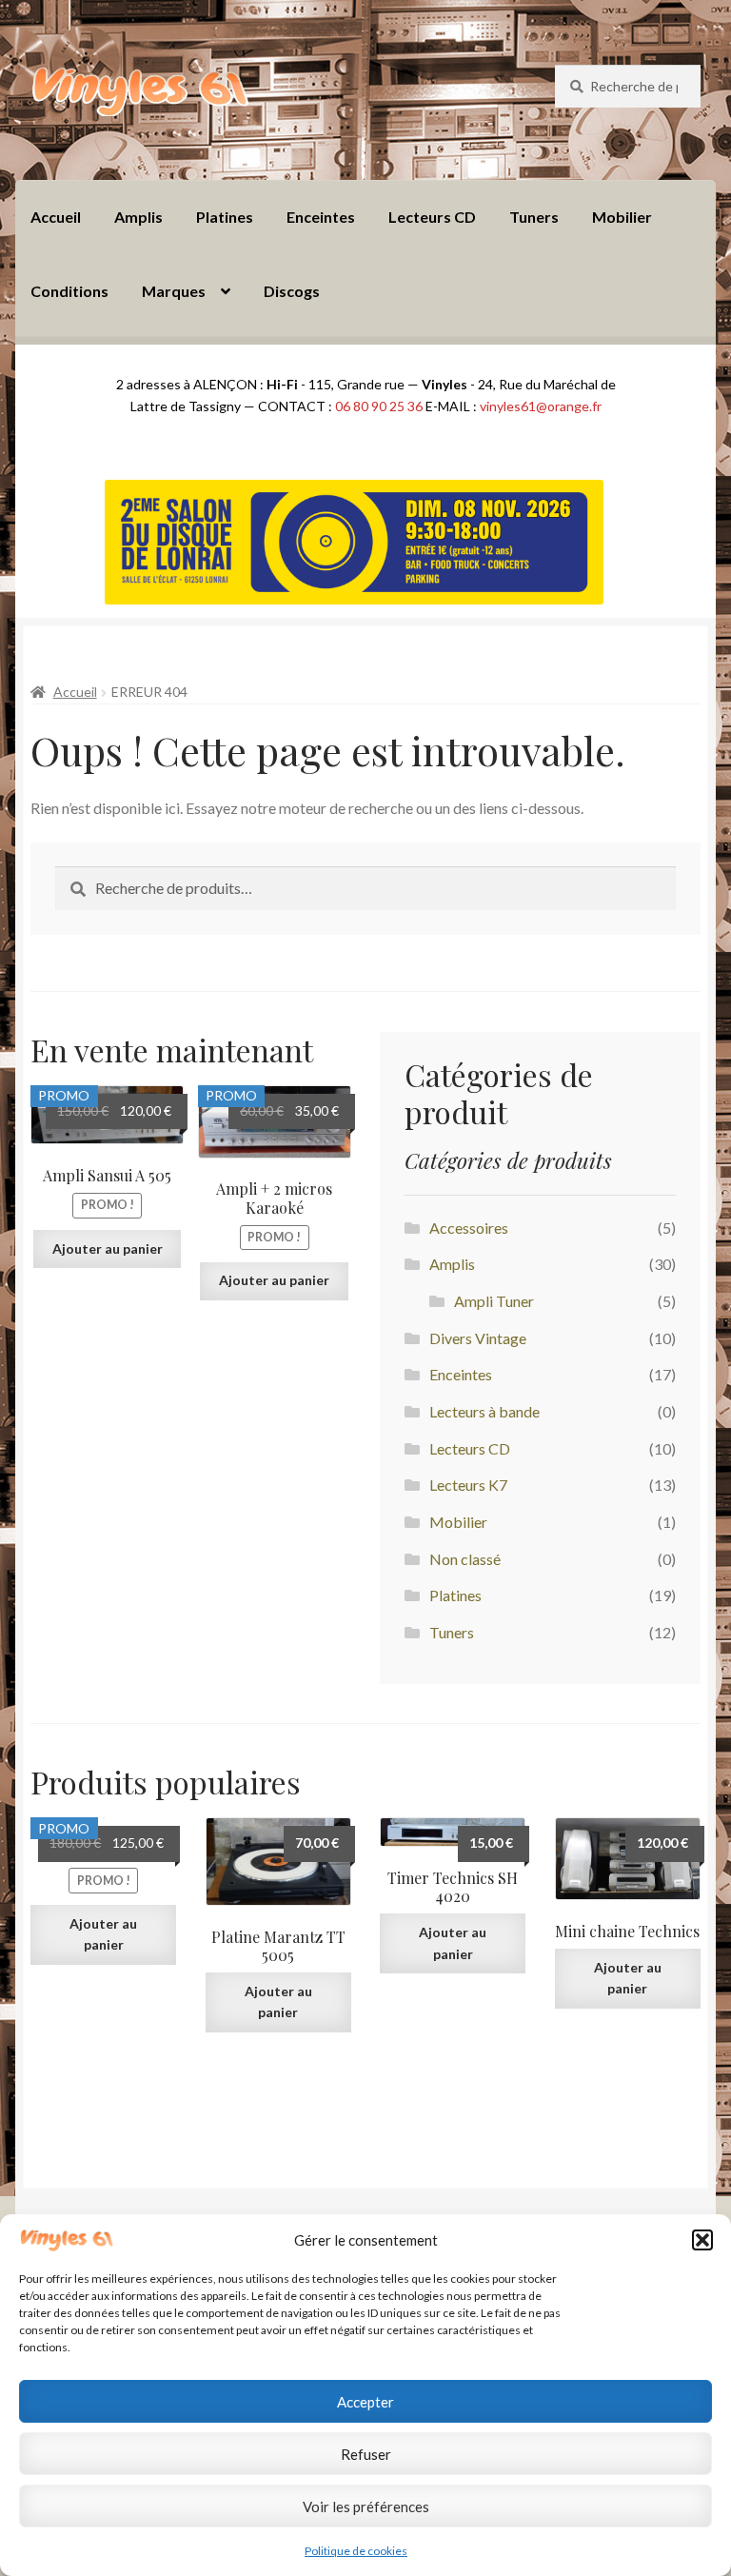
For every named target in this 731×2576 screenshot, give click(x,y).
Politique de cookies (356, 2551)
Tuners (534, 217)
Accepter (365, 2402)
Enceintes (321, 217)
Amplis (138, 217)
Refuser (366, 2454)
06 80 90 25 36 (379, 406)
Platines (225, 217)
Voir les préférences (366, 2507)
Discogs (292, 291)
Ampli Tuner (494, 1301)
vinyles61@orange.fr (541, 406)
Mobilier (622, 217)
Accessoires (469, 1228)
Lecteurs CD (432, 217)
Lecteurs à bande (484, 1411)
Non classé (465, 1559)
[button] (702, 2240)
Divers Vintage (478, 1338)
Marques (174, 291)
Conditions (69, 291)
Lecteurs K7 (468, 1485)
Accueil (56, 217)
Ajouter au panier (108, 1248)
